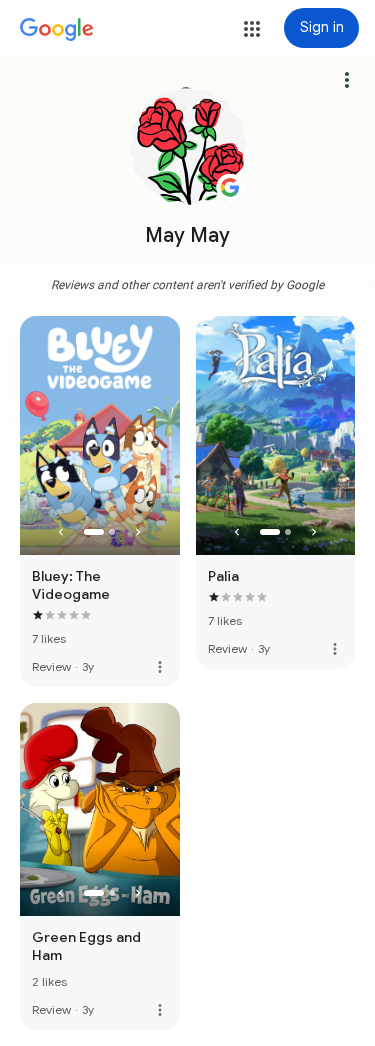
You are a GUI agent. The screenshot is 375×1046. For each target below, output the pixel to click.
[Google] (57, 30)
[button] (252, 29)
